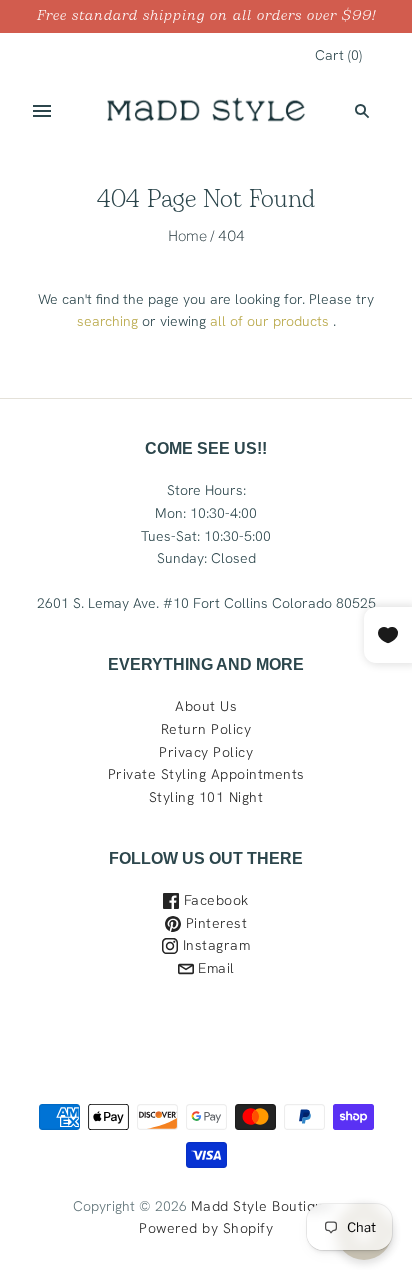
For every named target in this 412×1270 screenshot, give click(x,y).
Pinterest (214, 923)
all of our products (269, 321)
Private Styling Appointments (206, 774)
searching (107, 321)
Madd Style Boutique (262, 1206)
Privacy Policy (206, 752)
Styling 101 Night (206, 797)
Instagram (214, 945)
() (338, 55)
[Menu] (42, 111)
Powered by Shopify (206, 1228)
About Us (206, 706)
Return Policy (206, 729)
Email (214, 968)
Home (187, 235)
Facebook (214, 900)
